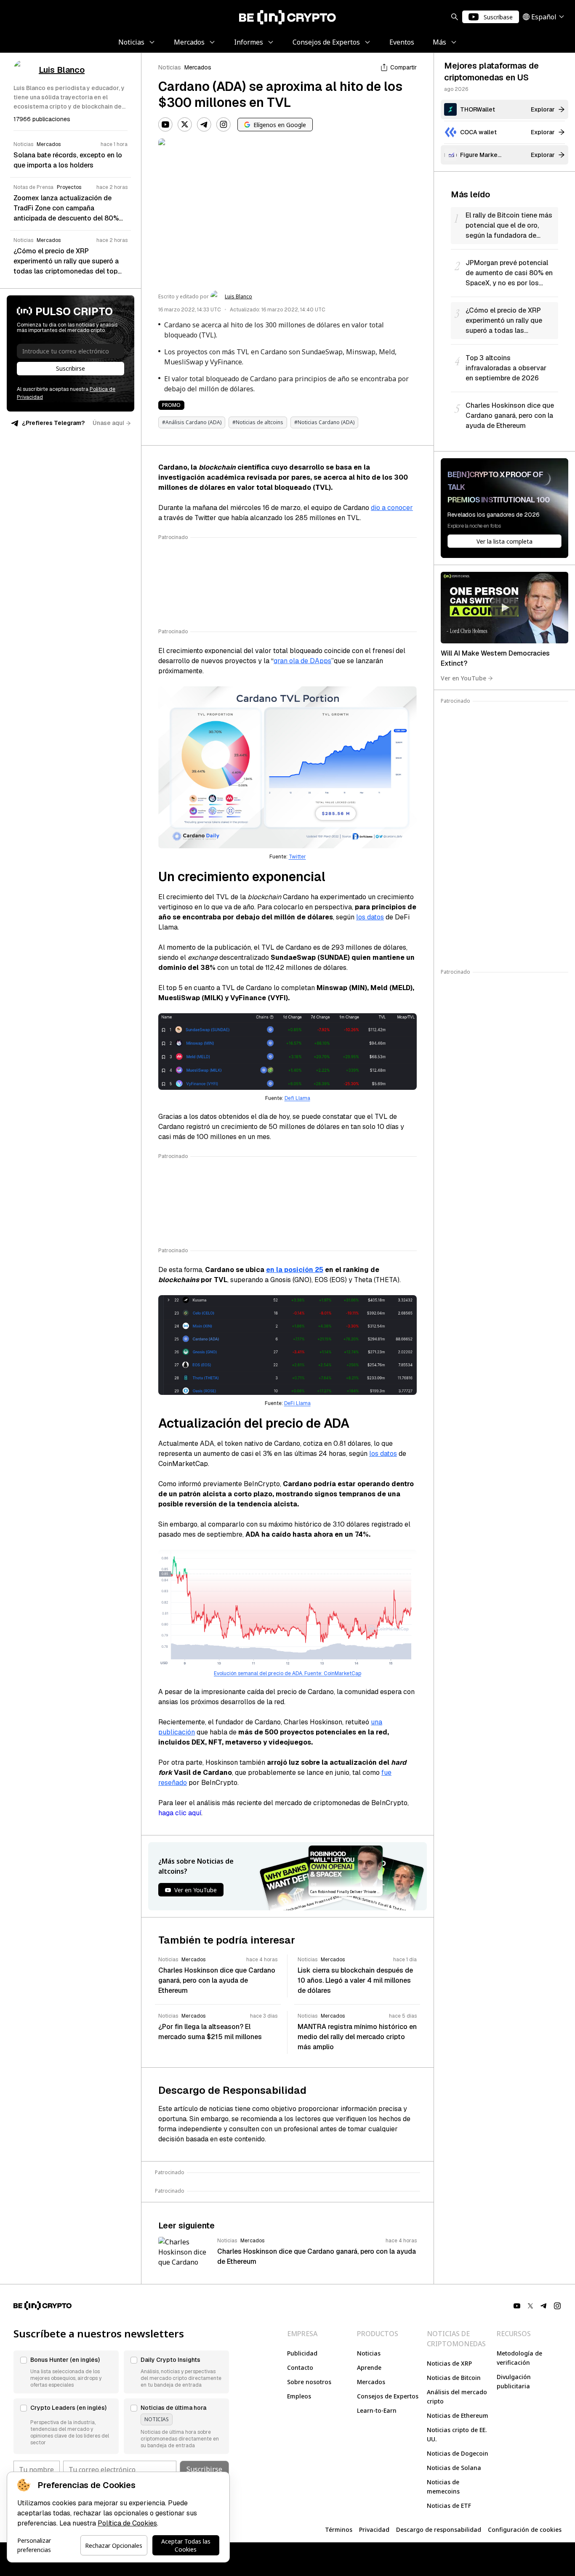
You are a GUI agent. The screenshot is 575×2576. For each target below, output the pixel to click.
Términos (339, 2530)
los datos (370, 917)
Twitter (297, 857)
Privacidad (374, 2530)
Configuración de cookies (525, 2530)
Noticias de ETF (449, 2506)
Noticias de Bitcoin (454, 2378)
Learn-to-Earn (377, 2410)
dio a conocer (392, 508)
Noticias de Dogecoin (458, 2453)
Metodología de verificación (519, 2358)
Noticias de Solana (454, 2468)
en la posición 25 (295, 1270)
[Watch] (504, 608)
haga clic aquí (180, 1813)
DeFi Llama (297, 1403)
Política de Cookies (127, 2523)
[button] (66, 2372)
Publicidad (302, 2353)
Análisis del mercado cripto (457, 2397)
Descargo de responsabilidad (439, 2530)
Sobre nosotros (309, 2382)
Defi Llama (297, 1098)
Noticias (170, 67)
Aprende (369, 2368)
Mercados (198, 67)
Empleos (299, 2396)
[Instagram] (224, 125)
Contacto (300, 2368)
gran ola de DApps (302, 661)
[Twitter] (185, 125)
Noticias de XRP (449, 2363)
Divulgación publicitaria (514, 2381)
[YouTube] (165, 125)
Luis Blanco (238, 297)
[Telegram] (204, 125)
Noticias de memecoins (443, 2487)
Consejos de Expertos (388, 2396)
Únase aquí (108, 423)
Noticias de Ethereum (458, 2415)
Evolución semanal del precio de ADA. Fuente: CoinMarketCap (287, 1673)
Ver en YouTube (463, 678)
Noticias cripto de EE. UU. (457, 2434)
